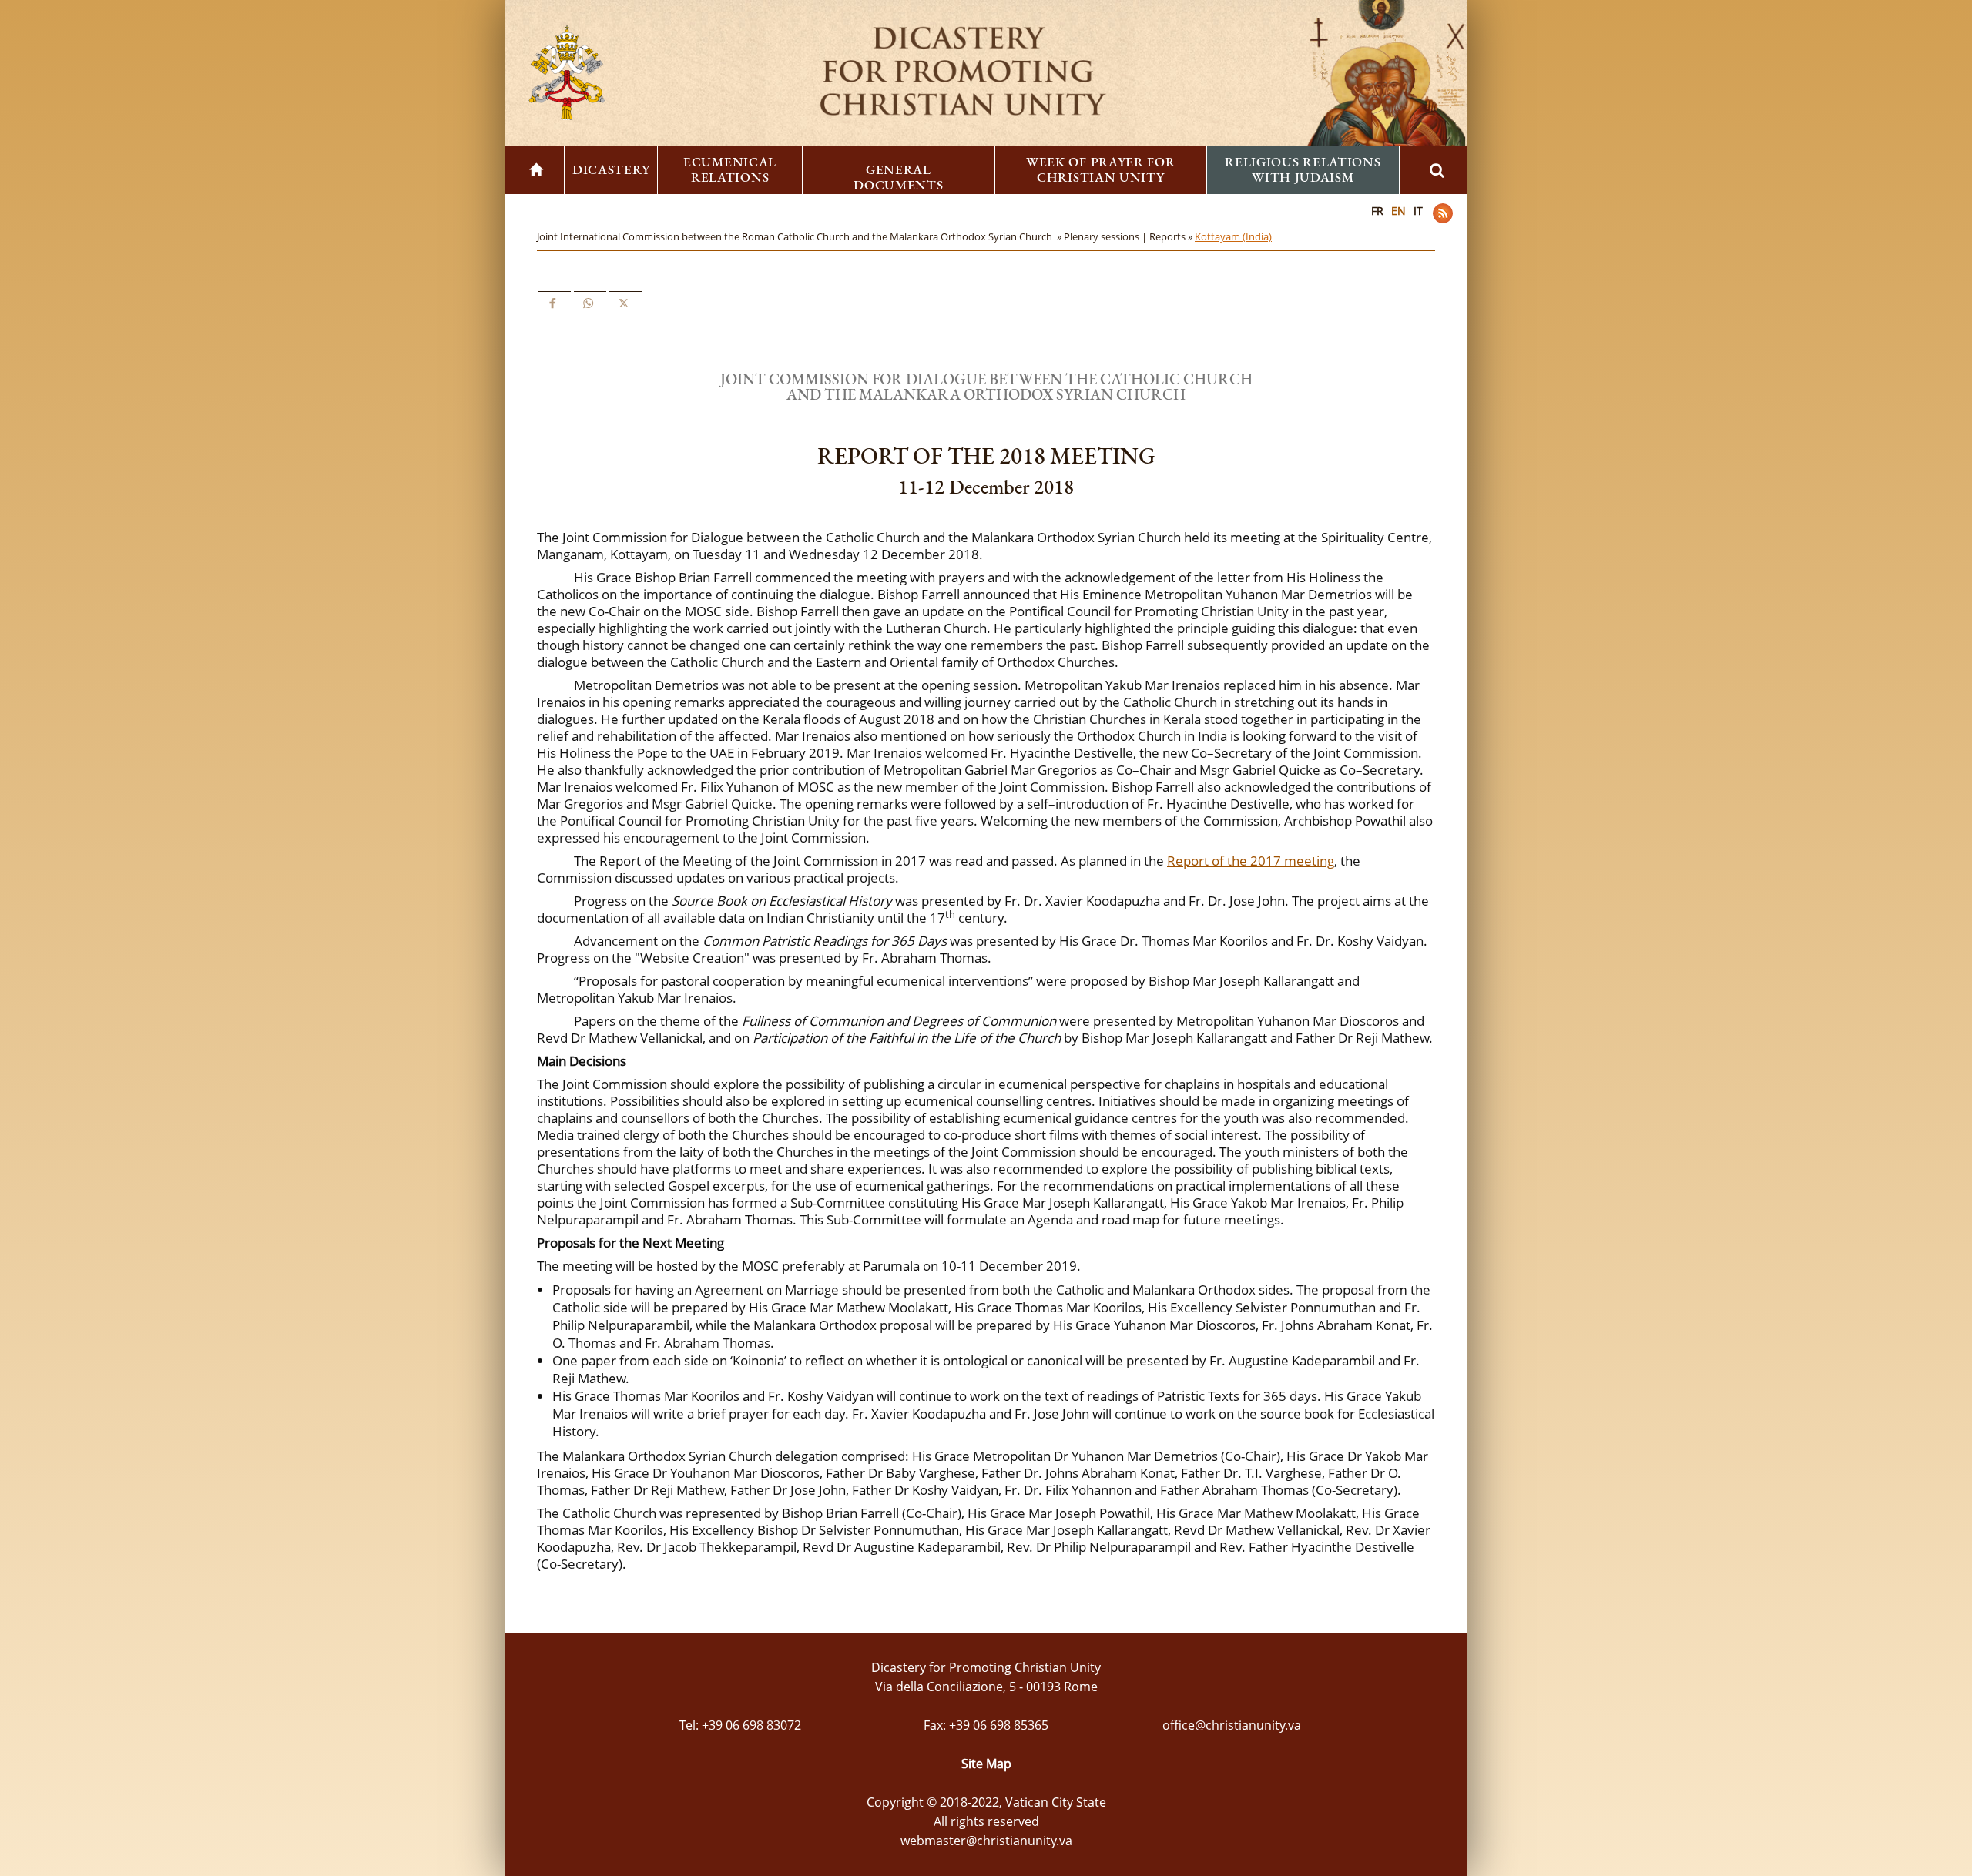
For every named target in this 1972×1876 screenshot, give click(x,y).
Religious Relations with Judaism (1303, 169)
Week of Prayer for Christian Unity (1101, 169)
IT (1418, 211)
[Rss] (1443, 213)
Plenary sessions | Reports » (1129, 236)
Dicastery (611, 169)
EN (1399, 211)
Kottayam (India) (1233, 236)
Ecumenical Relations (730, 169)
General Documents (898, 177)
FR (1377, 211)
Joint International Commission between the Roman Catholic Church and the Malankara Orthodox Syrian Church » (800, 236)
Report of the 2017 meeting (1251, 861)
